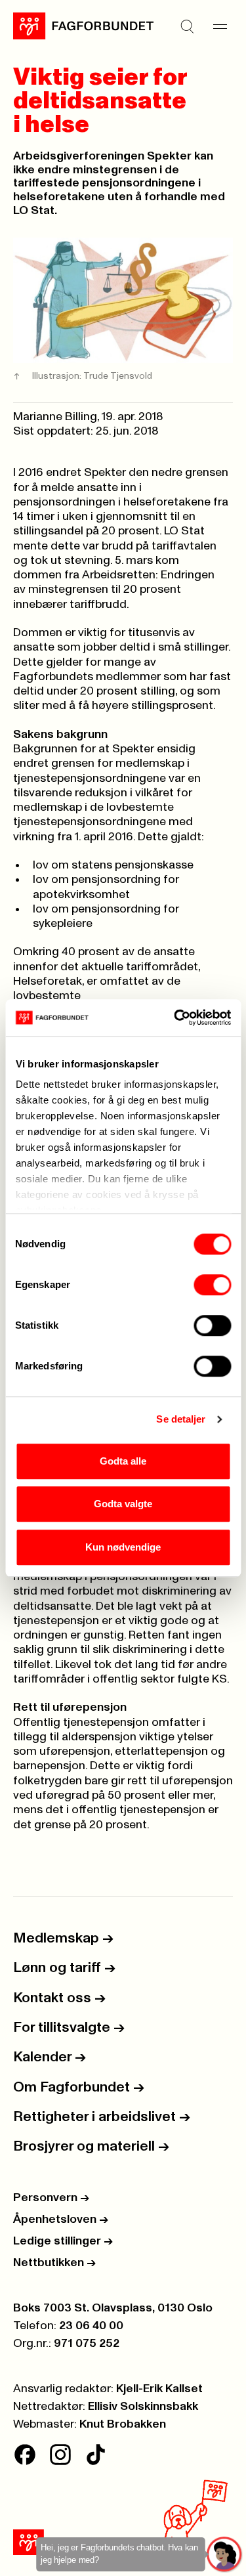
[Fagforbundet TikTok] (96, 2455)
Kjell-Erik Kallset (159, 2389)
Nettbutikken (54, 2263)
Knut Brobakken (123, 2424)
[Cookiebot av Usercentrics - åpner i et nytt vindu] (175, 1018)
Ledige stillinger (63, 2241)
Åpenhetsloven (61, 2220)
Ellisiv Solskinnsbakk (143, 2407)
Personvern (51, 2198)
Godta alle (123, 1461)
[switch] (212, 1285)
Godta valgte (123, 1504)
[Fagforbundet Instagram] (60, 2455)
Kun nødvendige (123, 1547)
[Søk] (187, 26)
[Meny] (220, 26)
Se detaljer (181, 1419)
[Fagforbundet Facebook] (25, 2455)
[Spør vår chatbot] (225, 2555)
